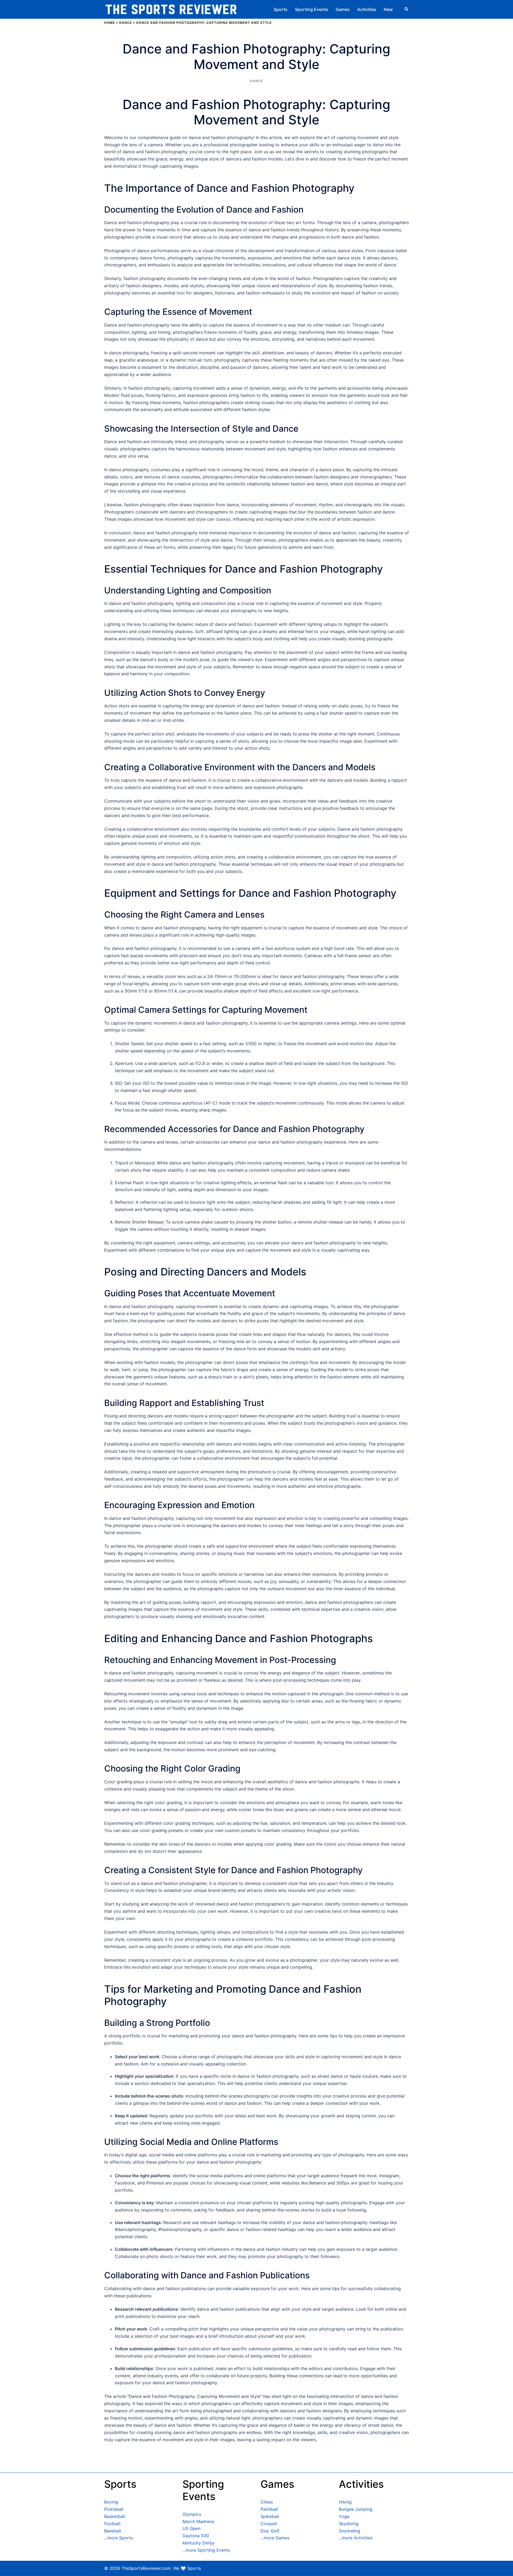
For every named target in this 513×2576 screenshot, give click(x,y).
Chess (267, 2502)
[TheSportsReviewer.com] (171, 9)
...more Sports (118, 2538)
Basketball (115, 2516)
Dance (126, 23)
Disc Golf (270, 2531)
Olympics (192, 2514)
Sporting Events (312, 9)
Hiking (345, 2502)
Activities (367, 9)
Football (112, 2524)
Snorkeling (349, 2531)
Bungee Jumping (356, 2509)
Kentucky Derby (199, 2543)
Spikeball (270, 2516)
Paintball (269, 2509)
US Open (191, 2528)
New (388, 9)
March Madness (198, 2521)
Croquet (269, 2524)
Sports (281, 9)
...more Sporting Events (206, 2550)
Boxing (111, 2502)
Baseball (113, 2531)
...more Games (275, 2538)
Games (343, 9)
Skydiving (349, 2524)
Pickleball (114, 2509)
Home (110, 23)
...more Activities (356, 2538)
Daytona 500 (196, 2536)
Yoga (344, 2516)
